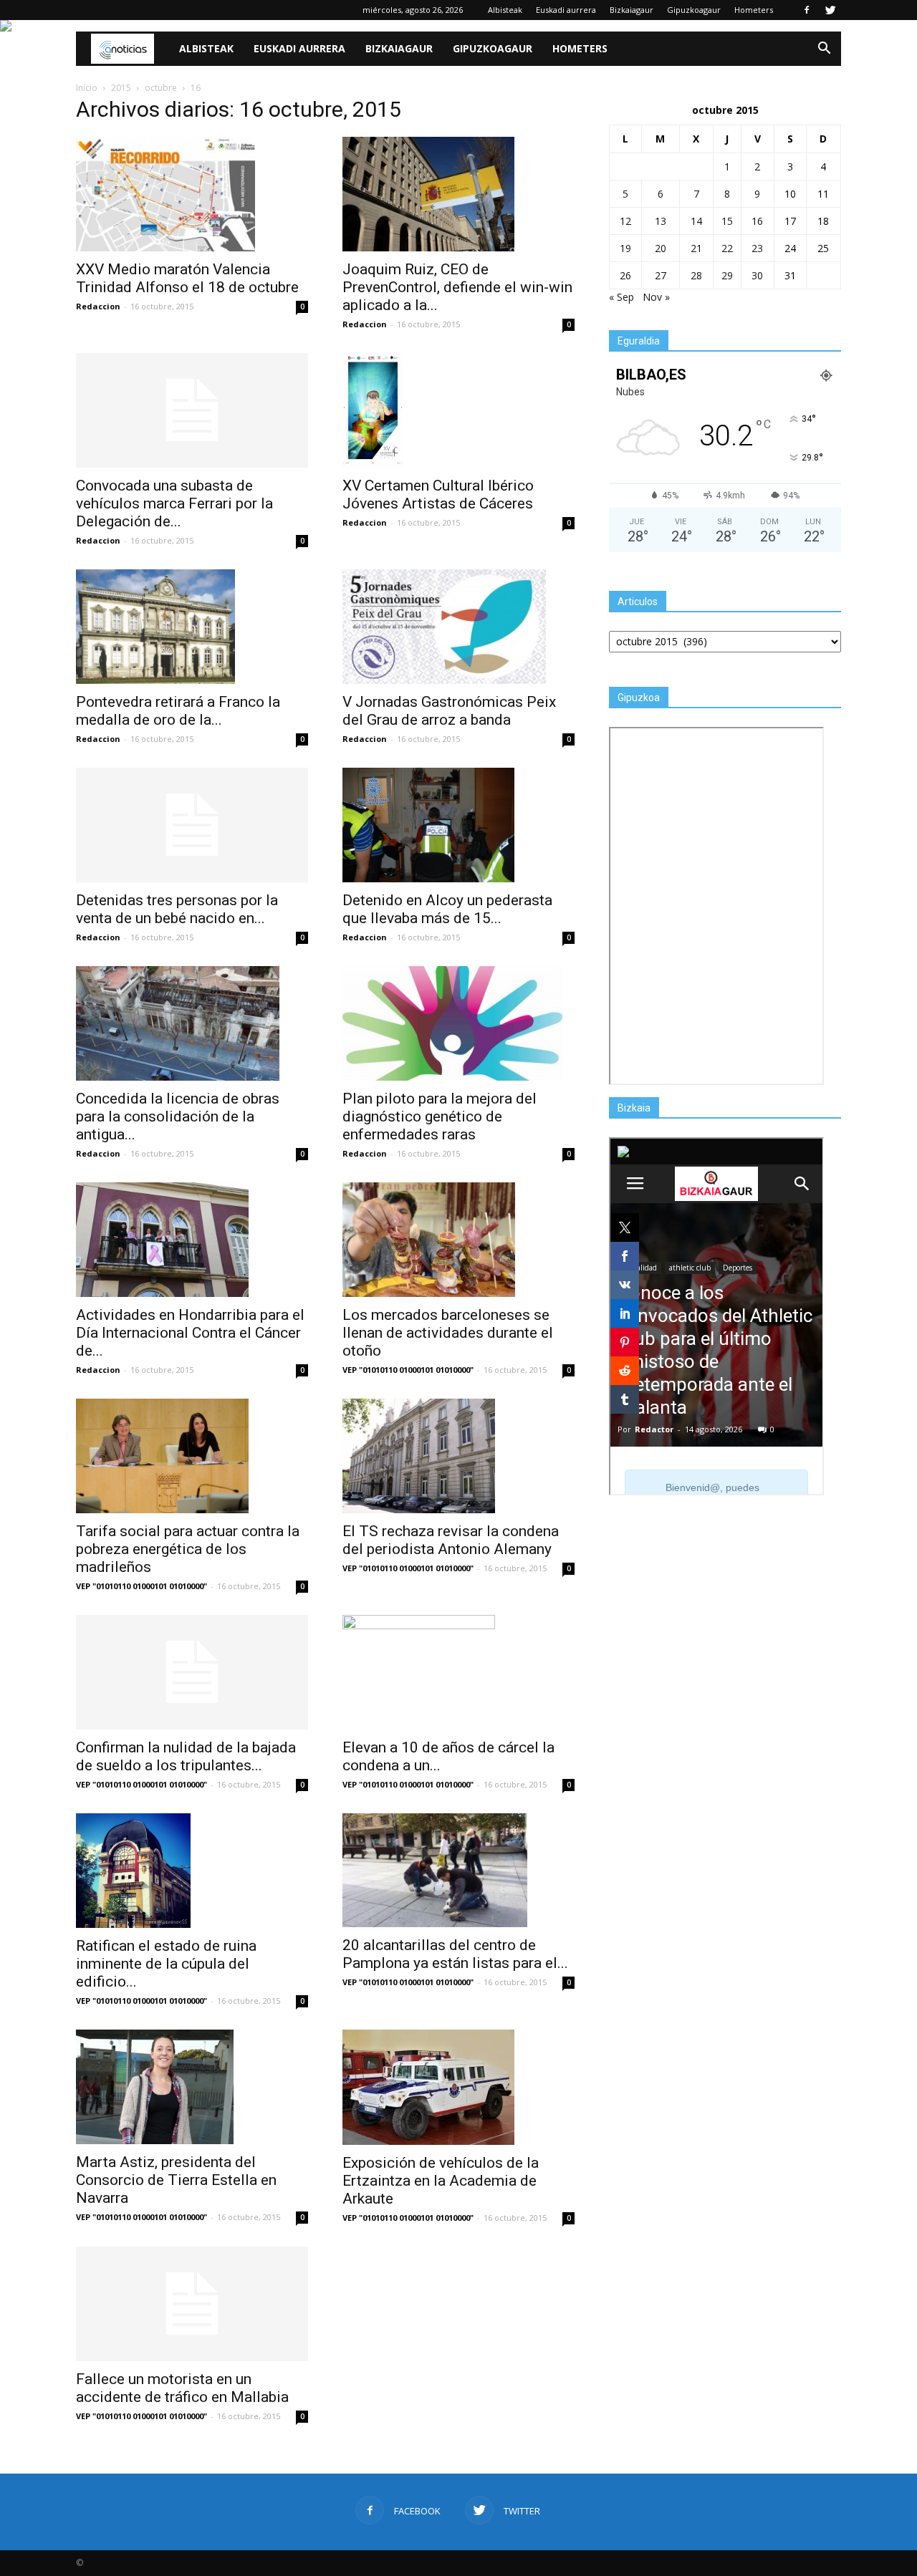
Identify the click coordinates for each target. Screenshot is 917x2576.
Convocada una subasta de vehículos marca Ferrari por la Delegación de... (174, 503)
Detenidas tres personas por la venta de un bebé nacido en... (177, 909)
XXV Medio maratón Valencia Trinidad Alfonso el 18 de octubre (187, 278)
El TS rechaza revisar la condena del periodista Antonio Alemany (451, 1540)
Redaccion (98, 306)
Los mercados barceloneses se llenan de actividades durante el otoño (448, 1333)
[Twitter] (830, 10)
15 (727, 221)
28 (696, 275)
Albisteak (505, 10)
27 (661, 275)
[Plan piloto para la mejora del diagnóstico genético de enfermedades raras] (458, 1023)
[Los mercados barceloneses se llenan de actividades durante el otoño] (458, 1240)
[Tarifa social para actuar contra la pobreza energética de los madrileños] (192, 1456)
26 (625, 275)
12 (625, 221)
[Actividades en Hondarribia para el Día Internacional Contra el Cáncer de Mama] (192, 1240)
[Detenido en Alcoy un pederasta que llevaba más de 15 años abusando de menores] (458, 825)
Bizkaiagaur (632, 10)
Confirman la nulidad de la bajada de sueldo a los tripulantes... (186, 1756)
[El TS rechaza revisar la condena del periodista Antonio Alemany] (458, 1456)
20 (661, 248)
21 (696, 248)
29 (727, 275)
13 (661, 221)
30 (757, 275)
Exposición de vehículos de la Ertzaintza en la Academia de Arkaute (441, 2181)
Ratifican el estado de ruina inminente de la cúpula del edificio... (166, 1964)
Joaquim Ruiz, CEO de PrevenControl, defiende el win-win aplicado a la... (457, 287)
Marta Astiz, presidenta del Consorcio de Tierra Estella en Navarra (176, 2180)
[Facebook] (807, 10)
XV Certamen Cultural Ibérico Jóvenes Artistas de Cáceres (438, 495)
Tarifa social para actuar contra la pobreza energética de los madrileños (188, 1549)
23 (757, 248)
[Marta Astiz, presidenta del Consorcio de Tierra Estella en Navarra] (192, 2087)
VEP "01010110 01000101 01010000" (408, 1370)
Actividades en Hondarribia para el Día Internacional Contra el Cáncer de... (190, 1333)
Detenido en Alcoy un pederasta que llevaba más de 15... (447, 909)
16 (757, 221)
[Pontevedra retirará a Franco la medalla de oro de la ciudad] (192, 627)
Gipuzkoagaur (694, 10)
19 (625, 248)
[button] (824, 49)
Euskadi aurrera (566, 10)
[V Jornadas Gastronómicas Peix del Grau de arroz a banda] (458, 627)
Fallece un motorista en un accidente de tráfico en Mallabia (182, 2388)
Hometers (754, 10)
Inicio (87, 88)
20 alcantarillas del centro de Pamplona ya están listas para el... (455, 1954)
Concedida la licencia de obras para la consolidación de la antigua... (178, 1116)
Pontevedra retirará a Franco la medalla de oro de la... (178, 711)
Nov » (656, 297)
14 (696, 221)
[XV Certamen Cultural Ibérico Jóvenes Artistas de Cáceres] (458, 410)
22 (727, 248)
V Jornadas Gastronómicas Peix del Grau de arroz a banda (449, 711)
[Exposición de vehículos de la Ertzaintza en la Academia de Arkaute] (458, 2087)
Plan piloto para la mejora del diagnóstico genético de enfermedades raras (440, 1116)
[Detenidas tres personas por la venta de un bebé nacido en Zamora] (192, 825)
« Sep (621, 297)
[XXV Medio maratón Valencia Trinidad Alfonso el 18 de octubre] (192, 194)
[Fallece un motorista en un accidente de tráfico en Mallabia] (192, 2304)
